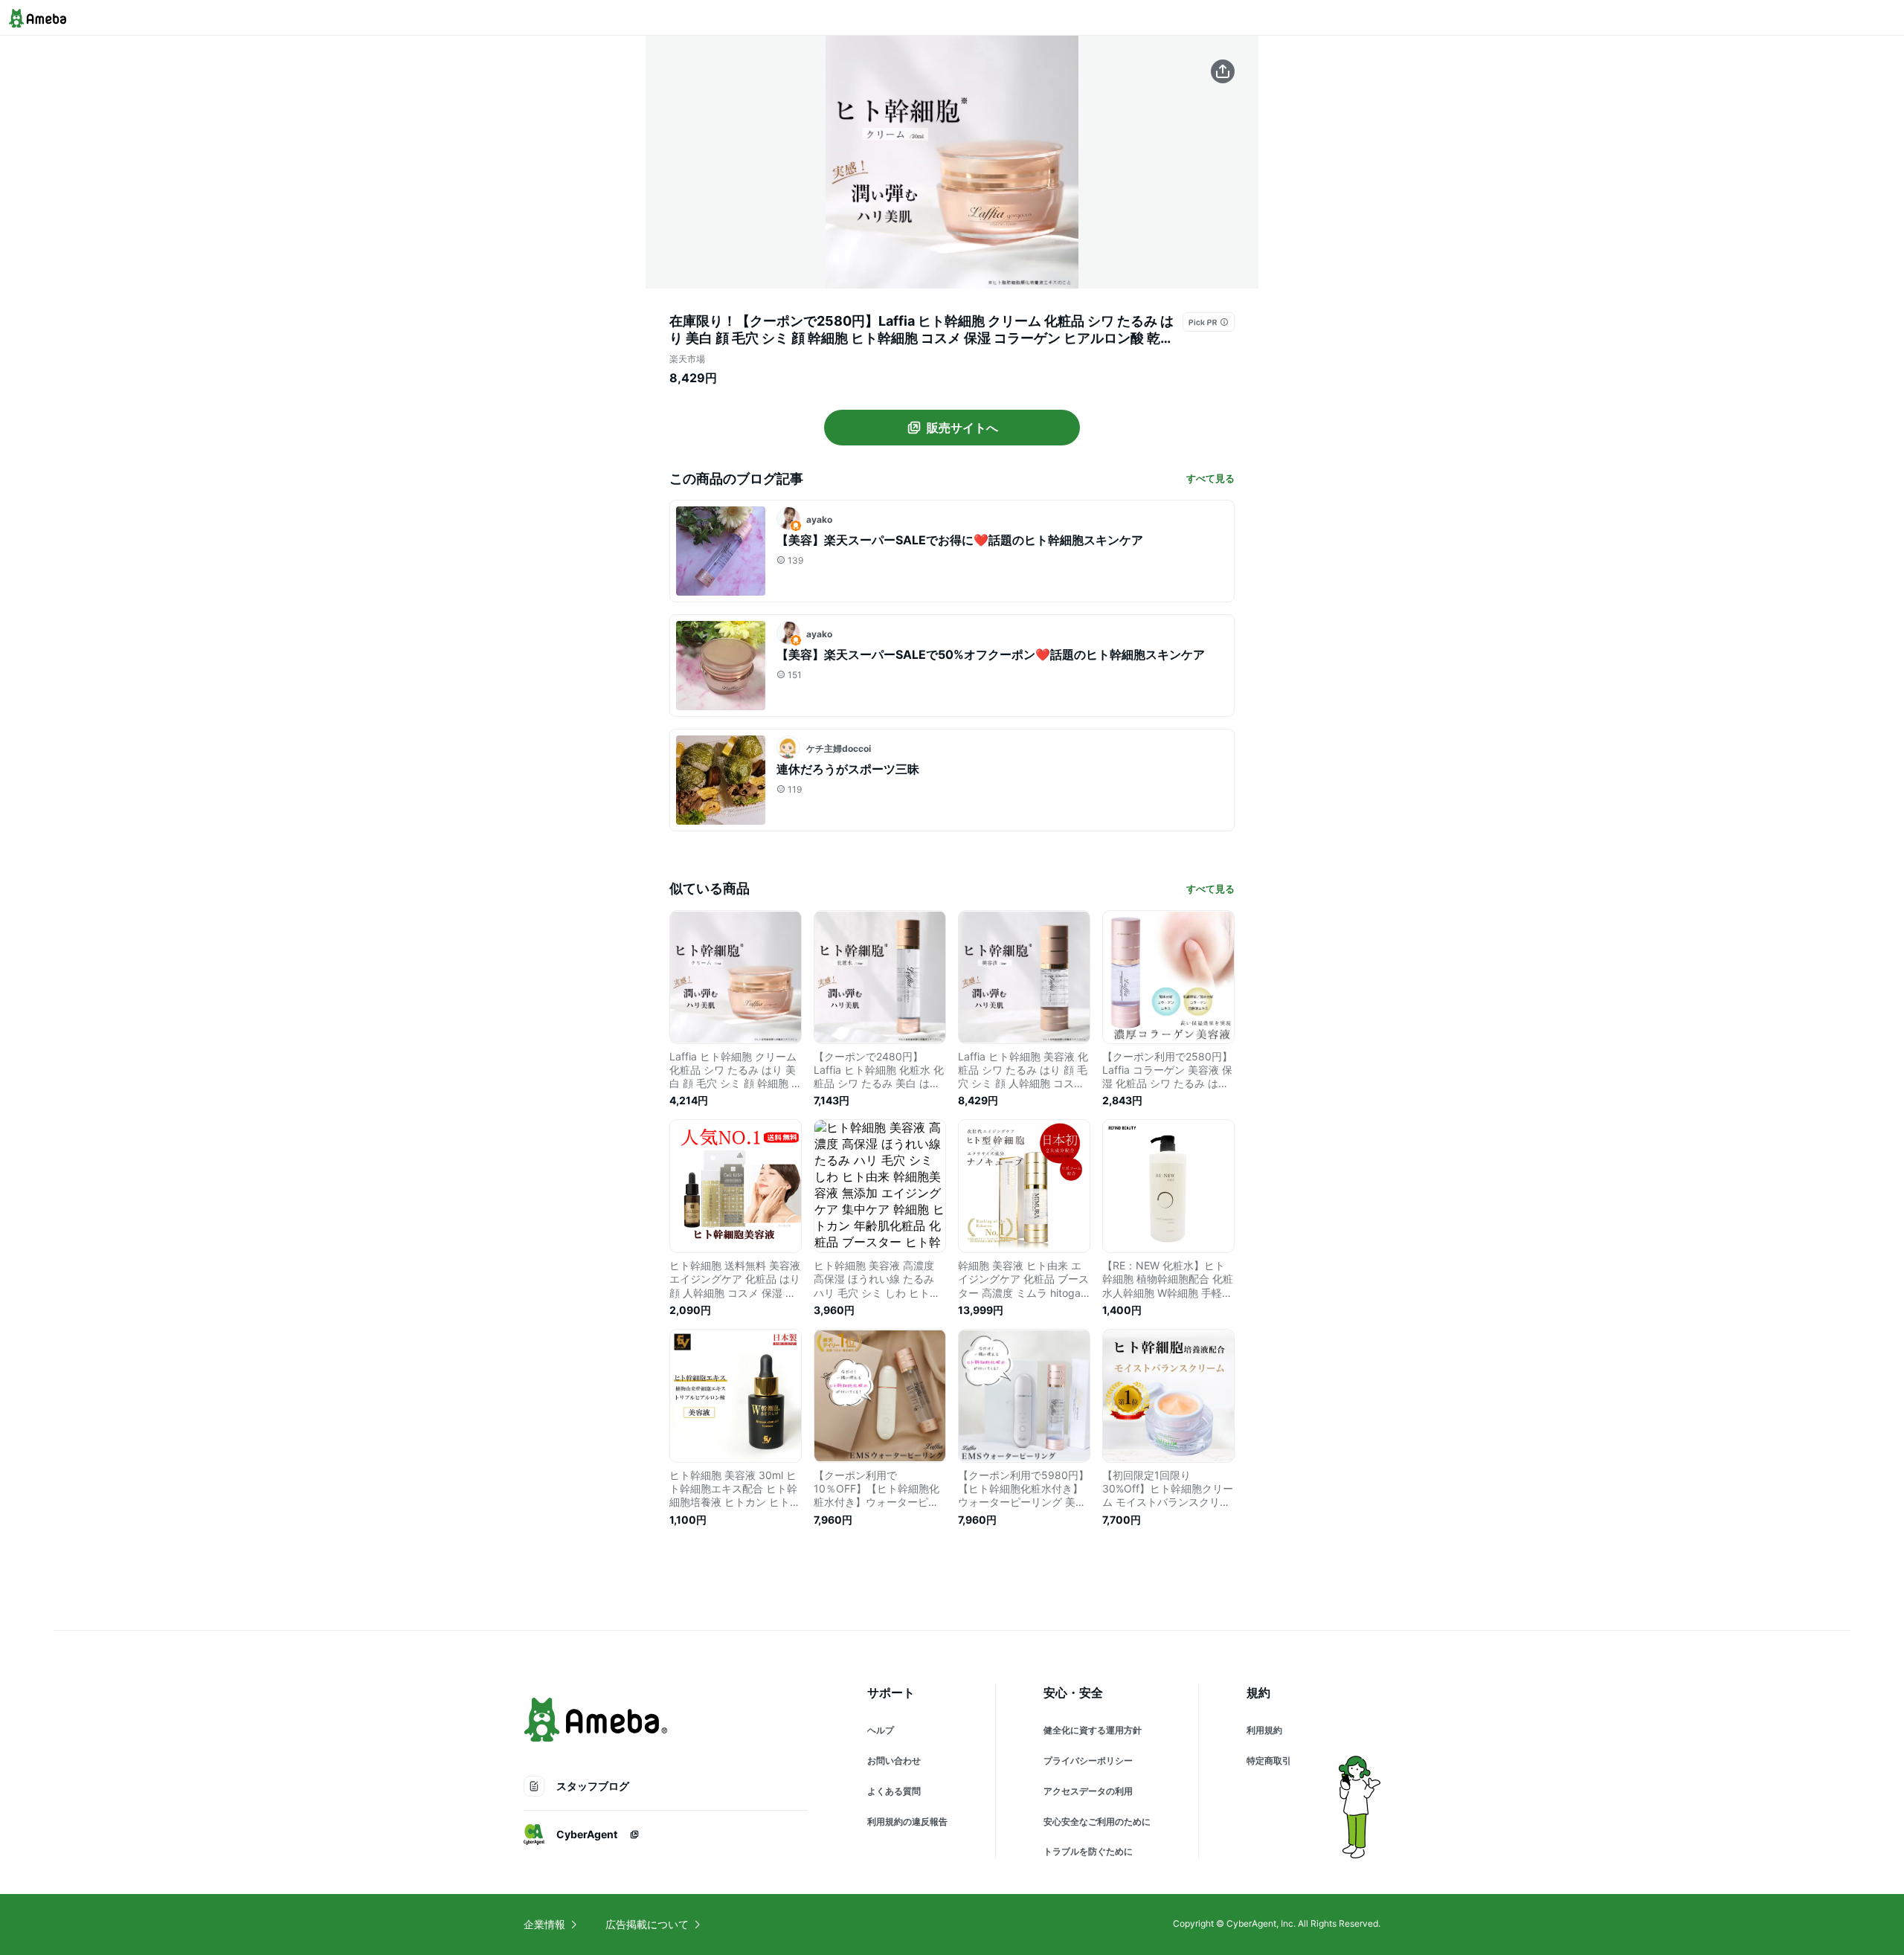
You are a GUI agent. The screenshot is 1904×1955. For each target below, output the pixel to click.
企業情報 (544, 1924)
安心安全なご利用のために (1097, 1822)
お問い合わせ (894, 1761)
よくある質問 (894, 1791)
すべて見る (1210, 478)
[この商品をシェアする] (1223, 71)
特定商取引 (1269, 1761)
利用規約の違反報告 (907, 1822)
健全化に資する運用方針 (1093, 1730)
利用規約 (1264, 1730)
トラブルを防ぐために (1088, 1851)
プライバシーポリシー (1088, 1761)
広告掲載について (647, 1924)
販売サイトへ (962, 428)
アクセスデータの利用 (1088, 1791)
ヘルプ (881, 1730)
